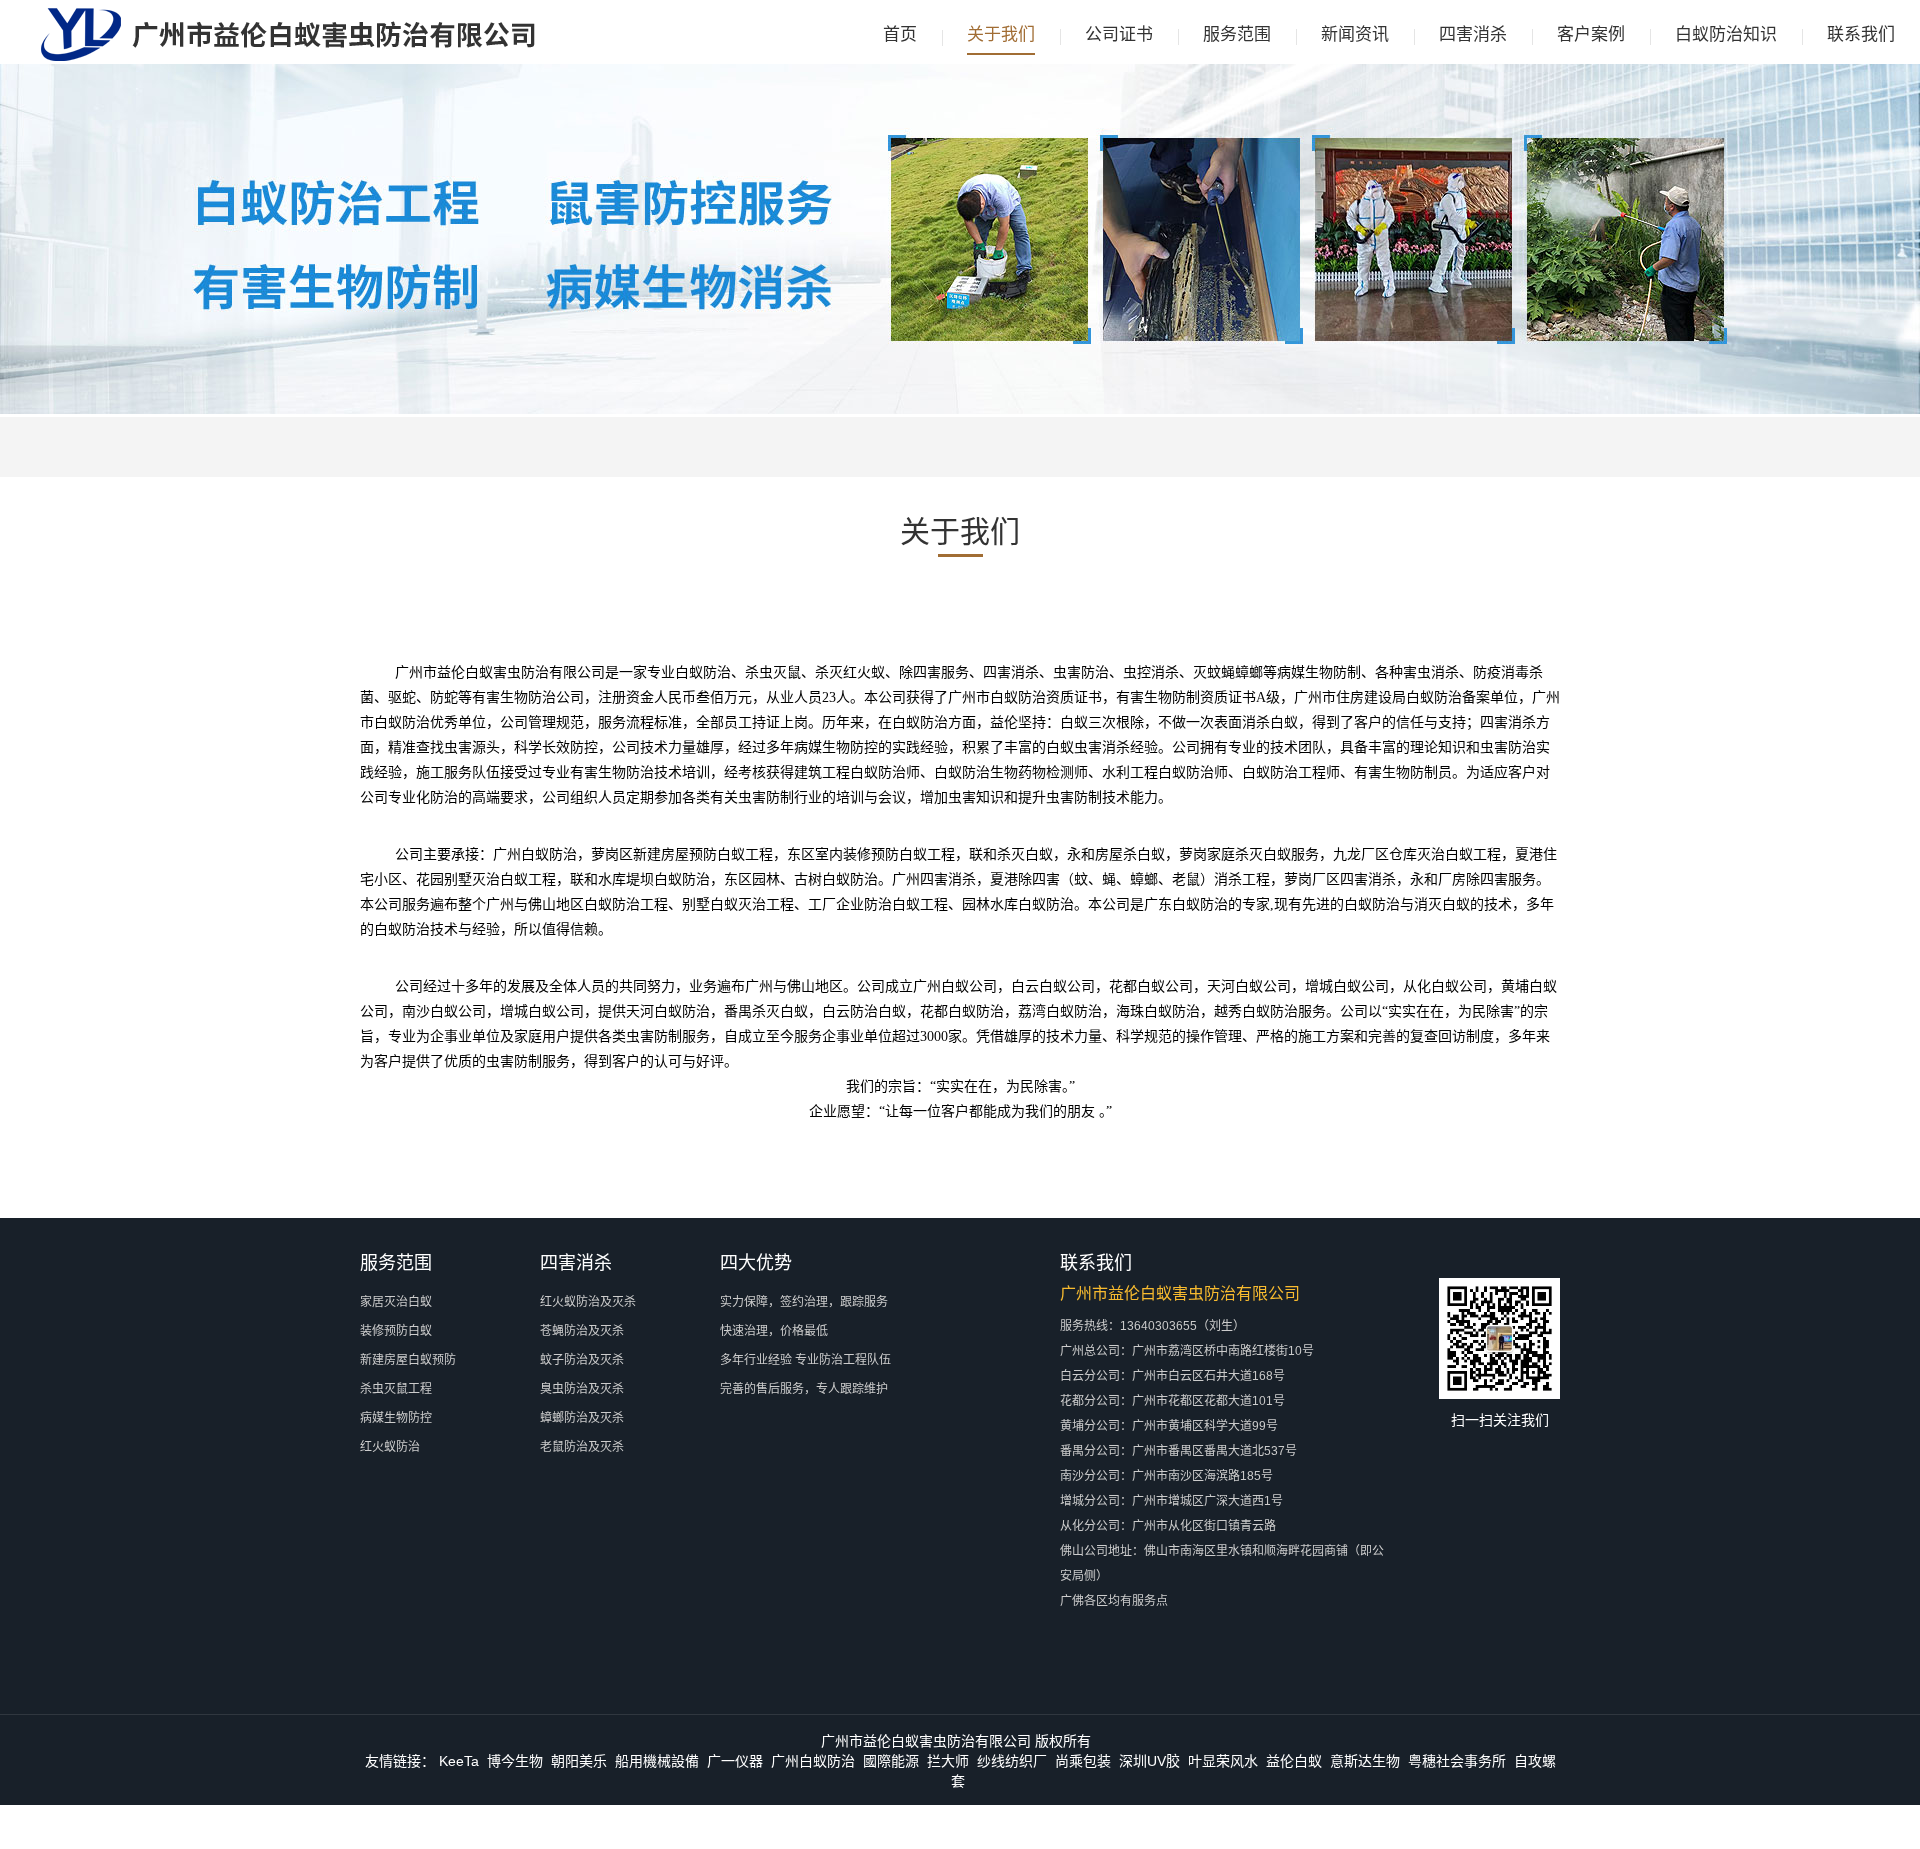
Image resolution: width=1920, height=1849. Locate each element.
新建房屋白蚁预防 (408, 1360)
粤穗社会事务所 (1457, 1761)
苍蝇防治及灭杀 (582, 1331)
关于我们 (1001, 34)
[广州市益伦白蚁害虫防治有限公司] (288, 57)
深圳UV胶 (1149, 1761)
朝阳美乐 (579, 1761)
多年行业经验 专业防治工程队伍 (805, 1360)
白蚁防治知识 (1726, 34)
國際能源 (891, 1761)
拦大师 (948, 1761)
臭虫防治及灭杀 (582, 1389)
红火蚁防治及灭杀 (588, 1302)
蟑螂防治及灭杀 (582, 1418)
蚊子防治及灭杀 (582, 1360)
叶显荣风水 (1223, 1761)
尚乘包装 (1083, 1761)
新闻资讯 (1355, 34)
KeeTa (459, 1761)
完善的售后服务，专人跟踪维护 (804, 1389)
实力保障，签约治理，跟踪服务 (804, 1302)
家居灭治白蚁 (396, 1302)
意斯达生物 (1365, 1761)
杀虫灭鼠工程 (396, 1389)
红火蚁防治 (390, 1447)
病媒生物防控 (396, 1418)
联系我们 (1861, 34)
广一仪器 (735, 1761)
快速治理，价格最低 (774, 1331)
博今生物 (515, 1761)
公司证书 (1119, 34)
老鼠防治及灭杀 (582, 1447)
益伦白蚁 (1294, 1761)
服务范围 (1237, 34)
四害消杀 (1473, 34)
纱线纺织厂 (1012, 1761)
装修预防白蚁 (396, 1331)
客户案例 (1591, 34)
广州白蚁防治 (813, 1761)
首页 (900, 34)
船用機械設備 (657, 1761)
